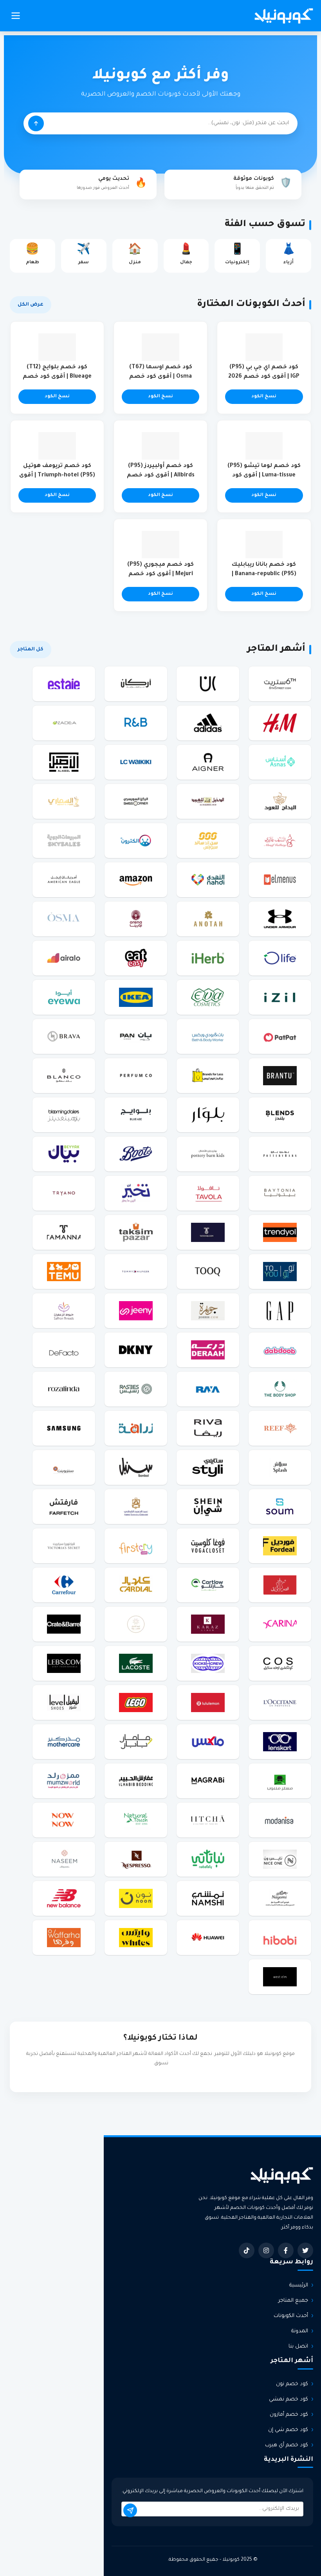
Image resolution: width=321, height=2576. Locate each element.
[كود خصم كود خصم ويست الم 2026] (280, 1977)
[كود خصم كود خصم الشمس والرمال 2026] (208, 840)
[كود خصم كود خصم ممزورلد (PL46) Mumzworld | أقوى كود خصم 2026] (64, 1781)
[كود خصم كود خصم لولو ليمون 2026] (208, 1702)
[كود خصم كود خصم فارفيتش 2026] (64, 1506)
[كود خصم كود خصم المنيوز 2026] (280, 880)
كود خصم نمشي (289, 2399)
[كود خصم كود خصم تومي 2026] (136, 1271)
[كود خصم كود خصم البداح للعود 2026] (280, 801)
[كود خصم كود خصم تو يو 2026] (280, 1271)
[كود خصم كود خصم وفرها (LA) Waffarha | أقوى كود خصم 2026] (64, 1937)
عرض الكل (31, 305)
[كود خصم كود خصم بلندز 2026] (280, 1115)
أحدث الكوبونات (291, 2316)
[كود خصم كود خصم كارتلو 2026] (208, 1585)
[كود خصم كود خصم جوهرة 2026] (208, 1311)
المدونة (300, 2331)
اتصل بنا (298, 2347)
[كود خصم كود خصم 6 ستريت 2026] (280, 684)
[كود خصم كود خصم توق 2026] (208, 1271)
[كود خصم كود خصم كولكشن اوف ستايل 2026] (280, 1663)
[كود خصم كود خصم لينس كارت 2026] (280, 1741)
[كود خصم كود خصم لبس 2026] (64, 1663)
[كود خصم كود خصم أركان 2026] (136, 684)
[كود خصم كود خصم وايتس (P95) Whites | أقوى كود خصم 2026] (136, 1937)
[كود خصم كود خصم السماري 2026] (64, 801)
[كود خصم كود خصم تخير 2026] (136, 1193)
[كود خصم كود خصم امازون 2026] (136, 880)
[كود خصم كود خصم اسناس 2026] (280, 762)
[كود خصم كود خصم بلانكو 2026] (64, 1075)
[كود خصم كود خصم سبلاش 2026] (280, 1467)
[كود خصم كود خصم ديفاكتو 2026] (64, 1350)
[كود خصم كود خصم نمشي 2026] (208, 1898)
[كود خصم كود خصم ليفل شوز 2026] (64, 1702)
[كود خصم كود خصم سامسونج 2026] (64, 1428)
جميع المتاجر (293, 2301)
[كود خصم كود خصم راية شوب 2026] (208, 1389)
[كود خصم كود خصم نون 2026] (136, 1898)
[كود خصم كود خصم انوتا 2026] (208, 919)
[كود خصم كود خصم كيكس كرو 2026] (208, 1663)
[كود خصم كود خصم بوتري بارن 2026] (280, 1154)
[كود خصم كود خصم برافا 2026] (64, 1036)
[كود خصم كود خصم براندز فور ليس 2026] (208, 1075)
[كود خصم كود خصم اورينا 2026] (136, 919)
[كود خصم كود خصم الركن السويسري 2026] (136, 801)
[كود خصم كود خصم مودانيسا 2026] (280, 1820)
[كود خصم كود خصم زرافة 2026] (136, 1428)
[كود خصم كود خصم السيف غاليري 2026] (280, 840)
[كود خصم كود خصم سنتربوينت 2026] (64, 1467)
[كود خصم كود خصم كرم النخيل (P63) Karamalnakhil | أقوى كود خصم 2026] (136, 1624)
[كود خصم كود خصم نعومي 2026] (280, 1898)
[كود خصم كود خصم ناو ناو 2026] (64, 1820)
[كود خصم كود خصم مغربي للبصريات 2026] (208, 1781)
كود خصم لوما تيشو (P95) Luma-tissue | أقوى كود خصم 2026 (264, 476)
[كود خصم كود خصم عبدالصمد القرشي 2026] (136, 1506)
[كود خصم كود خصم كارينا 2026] (280, 1624)
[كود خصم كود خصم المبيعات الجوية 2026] (64, 840)
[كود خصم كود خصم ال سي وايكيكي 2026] (136, 762)
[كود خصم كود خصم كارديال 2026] (136, 1585)
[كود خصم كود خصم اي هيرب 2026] (208, 958)
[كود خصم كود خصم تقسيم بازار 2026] (136, 1232)
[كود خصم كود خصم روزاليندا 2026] (64, 1389)
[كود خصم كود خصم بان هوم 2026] (136, 1036)
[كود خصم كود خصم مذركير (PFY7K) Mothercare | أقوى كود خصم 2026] (64, 1741)
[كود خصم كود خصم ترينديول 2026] (280, 1232)
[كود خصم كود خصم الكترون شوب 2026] (136, 840)
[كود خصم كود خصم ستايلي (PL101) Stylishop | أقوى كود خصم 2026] (208, 1467)
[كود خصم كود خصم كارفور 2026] (64, 1585)
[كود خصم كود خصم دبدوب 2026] (280, 1350)
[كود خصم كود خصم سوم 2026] (280, 1506)
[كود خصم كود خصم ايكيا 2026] (136, 997)
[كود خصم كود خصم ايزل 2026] (280, 997)
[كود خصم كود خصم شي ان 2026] (208, 1506)
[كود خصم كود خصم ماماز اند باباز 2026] (136, 1741)
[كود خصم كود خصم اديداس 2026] (208, 723)
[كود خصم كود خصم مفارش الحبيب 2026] (136, 1781)
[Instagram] (266, 2250)
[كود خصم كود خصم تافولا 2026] (208, 1193)
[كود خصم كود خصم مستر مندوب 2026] (280, 1781)
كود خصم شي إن (288, 2430)
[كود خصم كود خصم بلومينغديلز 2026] (64, 1115)
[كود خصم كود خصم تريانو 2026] (64, 1193)
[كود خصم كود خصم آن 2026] (208, 684)
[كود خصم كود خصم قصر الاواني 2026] (280, 1585)
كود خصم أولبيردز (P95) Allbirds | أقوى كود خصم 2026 (161, 476)
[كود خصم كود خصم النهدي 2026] (208, 880)
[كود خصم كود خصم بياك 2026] (64, 1154)
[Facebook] (286, 2250)
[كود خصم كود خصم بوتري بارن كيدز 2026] (208, 1154)
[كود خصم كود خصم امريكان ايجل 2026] (64, 880)
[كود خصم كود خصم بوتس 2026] (136, 1154)
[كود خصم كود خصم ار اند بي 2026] (136, 723)
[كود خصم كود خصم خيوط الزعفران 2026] (64, 1311)
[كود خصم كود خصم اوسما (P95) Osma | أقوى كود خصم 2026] (64, 919)
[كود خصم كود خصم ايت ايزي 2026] (136, 958)
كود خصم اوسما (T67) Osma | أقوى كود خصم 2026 (161, 377)
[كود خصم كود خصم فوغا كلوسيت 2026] (208, 1546)
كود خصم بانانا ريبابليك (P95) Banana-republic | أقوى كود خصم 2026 (264, 574)
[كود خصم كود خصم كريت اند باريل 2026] (64, 1624)
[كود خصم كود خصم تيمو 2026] (64, 1271)
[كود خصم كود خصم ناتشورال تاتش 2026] (136, 1820)
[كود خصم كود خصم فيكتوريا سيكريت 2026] (64, 1546)
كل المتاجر (31, 650)
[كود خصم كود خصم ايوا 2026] (64, 997)
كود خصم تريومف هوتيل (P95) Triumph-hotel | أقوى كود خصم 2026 (57, 476)
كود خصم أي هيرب (287, 2445)
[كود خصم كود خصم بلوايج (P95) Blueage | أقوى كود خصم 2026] (136, 1115)
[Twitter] (305, 2250)
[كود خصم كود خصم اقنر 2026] (208, 762)
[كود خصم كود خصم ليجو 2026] (136, 1702)
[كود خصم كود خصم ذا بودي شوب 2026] (280, 1389)
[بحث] (36, 123)
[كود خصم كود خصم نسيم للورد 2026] (64, 1859)
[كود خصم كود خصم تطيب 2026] (208, 1232)
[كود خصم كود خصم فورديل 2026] (280, 1546)
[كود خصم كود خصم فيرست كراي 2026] (136, 1546)
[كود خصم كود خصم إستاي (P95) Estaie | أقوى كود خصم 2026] (64, 684)
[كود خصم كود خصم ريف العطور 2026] (280, 1428)
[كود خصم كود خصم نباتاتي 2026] (208, 1859)
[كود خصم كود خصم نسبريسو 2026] (136, 1859)
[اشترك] (130, 2510)
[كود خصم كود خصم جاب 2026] (280, 1311)
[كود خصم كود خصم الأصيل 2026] (64, 762)
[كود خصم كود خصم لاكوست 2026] (136, 1663)
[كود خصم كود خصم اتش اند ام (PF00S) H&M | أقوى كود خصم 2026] (280, 723)
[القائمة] (16, 16)
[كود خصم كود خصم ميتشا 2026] (208, 1820)
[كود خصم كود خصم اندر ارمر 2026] (280, 919)
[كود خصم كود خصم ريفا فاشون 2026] (208, 1428)
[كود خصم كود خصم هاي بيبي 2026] (280, 1937)
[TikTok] (247, 2250)
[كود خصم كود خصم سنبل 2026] (136, 1467)
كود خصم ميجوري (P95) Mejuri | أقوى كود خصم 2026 (160, 574)
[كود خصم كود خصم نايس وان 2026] (280, 1859)
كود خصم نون (292, 2384)
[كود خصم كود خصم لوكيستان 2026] (280, 1702)
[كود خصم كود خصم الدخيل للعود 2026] (208, 801)
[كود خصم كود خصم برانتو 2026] (280, 1075)
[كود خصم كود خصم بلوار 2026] (208, 1115)
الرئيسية (299, 2285)
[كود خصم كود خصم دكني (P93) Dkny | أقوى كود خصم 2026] (136, 1350)
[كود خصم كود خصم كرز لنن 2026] (208, 1624)
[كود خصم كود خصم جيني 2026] (136, 1311)
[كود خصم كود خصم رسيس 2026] (136, 1389)
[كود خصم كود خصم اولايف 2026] (280, 958)
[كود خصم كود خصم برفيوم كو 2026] (136, 1075)
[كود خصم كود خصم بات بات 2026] (280, 1036)
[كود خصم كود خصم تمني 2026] (64, 1232)
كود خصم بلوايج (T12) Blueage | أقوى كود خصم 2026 (57, 377)
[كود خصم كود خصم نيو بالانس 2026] (64, 1898)
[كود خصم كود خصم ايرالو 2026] (64, 958)
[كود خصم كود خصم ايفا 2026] (208, 997)
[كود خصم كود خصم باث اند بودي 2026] (208, 1036)
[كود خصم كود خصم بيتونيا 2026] (280, 1193)
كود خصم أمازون (289, 2415)
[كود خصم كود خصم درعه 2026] (208, 1350)
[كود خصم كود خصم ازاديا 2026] (64, 723)
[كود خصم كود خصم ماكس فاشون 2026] (208, 1741)
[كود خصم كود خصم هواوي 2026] (208, 1937)
